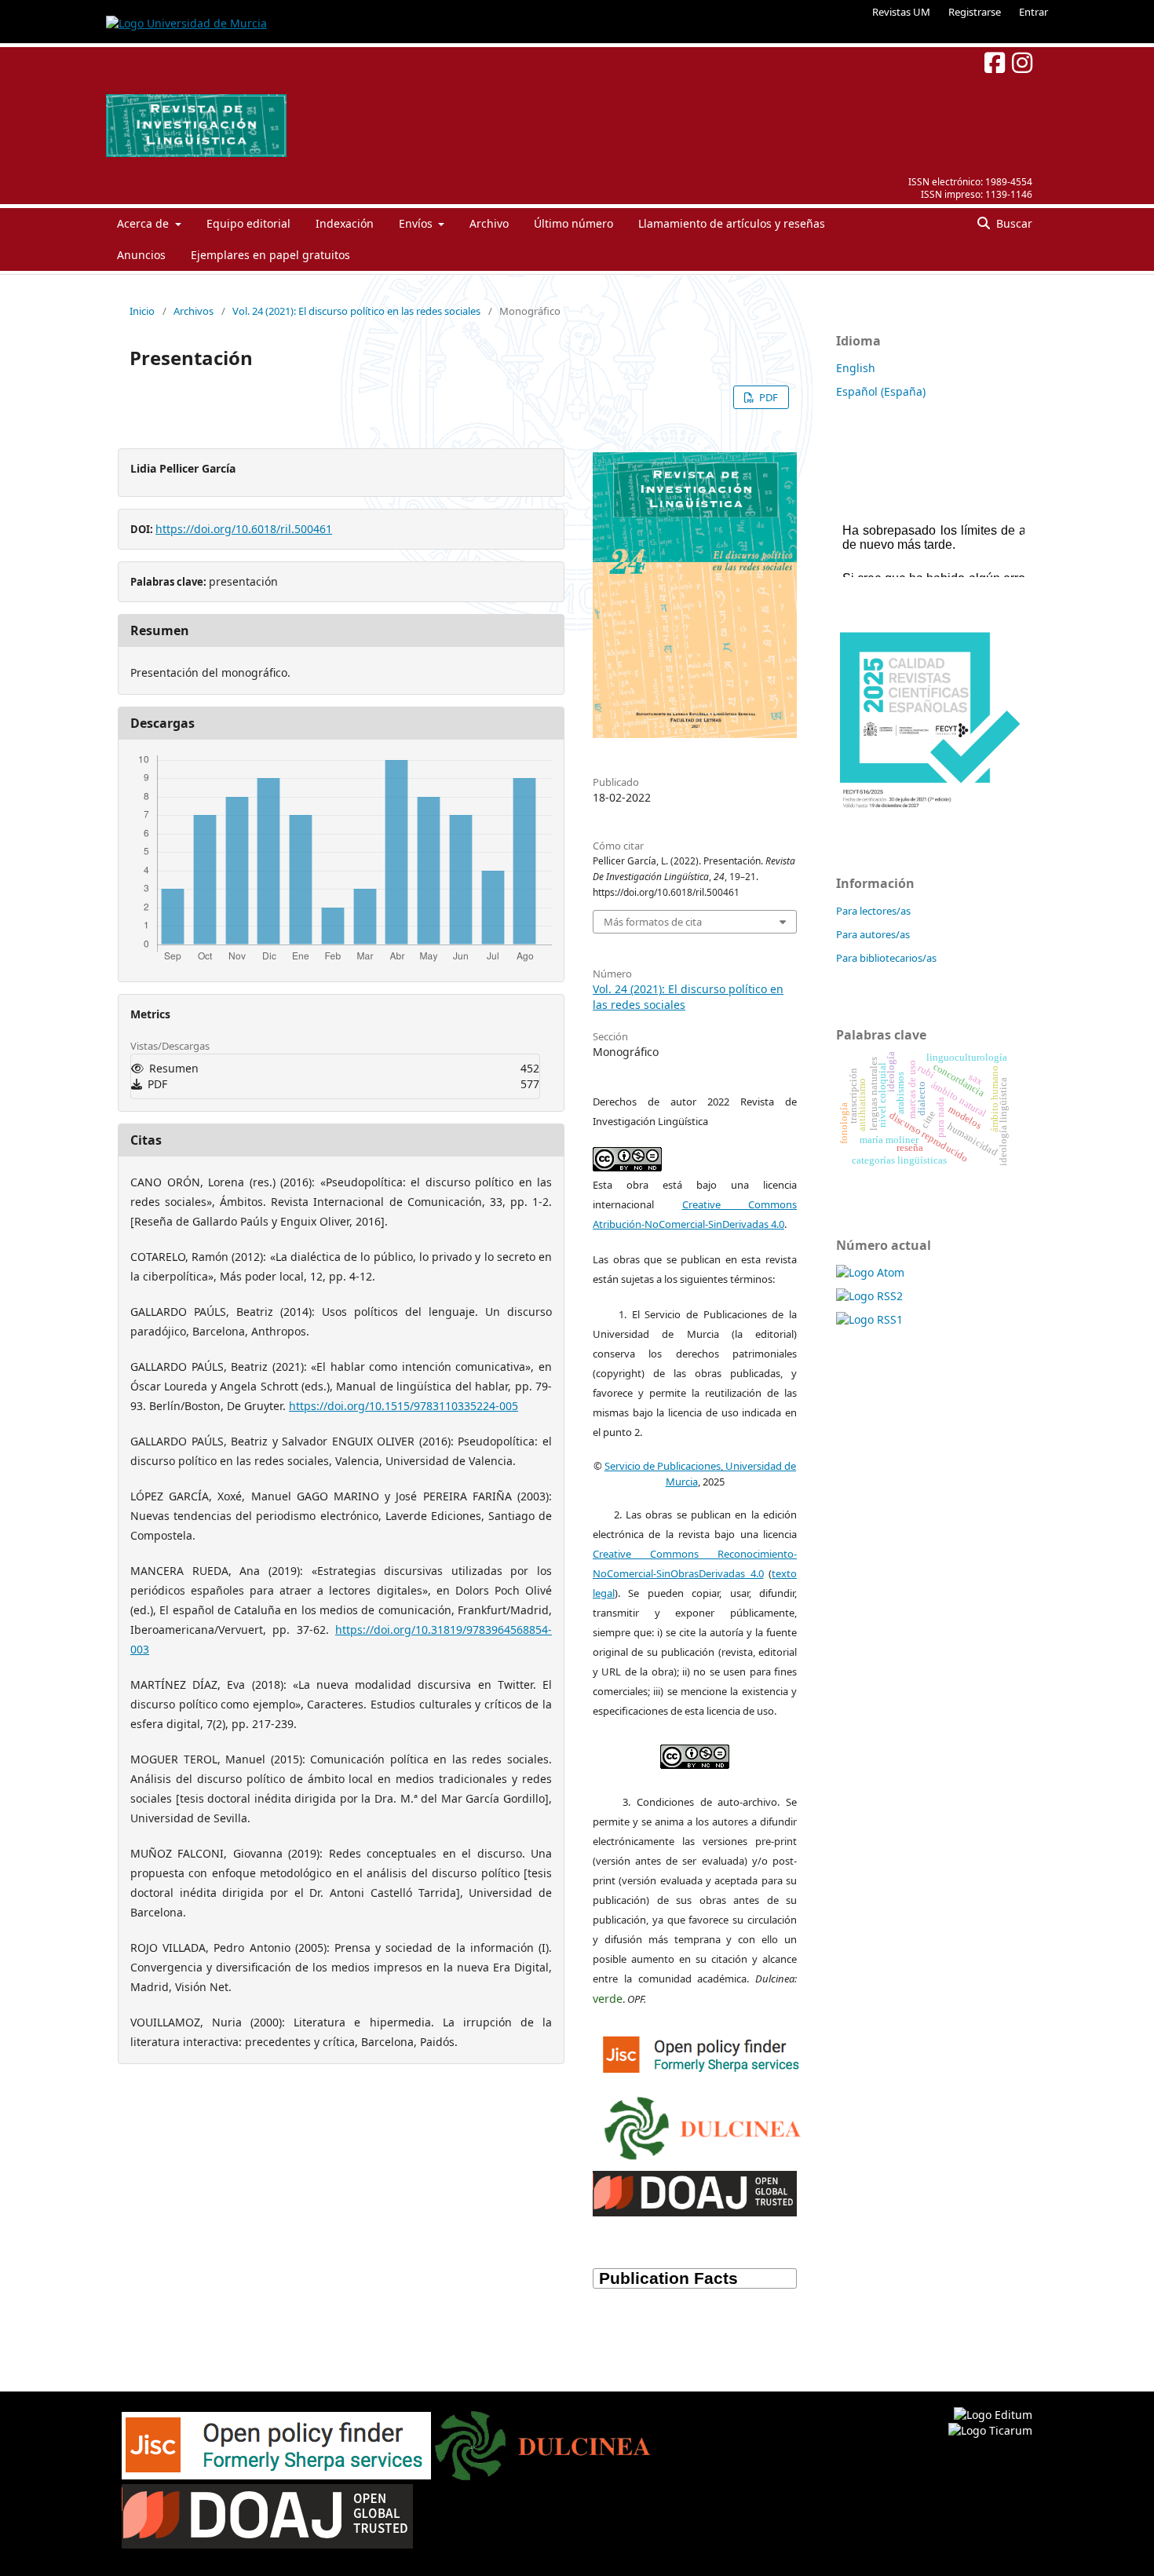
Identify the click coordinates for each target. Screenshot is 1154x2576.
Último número (573, 223)
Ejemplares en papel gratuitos (270, 255)
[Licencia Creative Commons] (695, 1753)
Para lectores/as (873, 911)
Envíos (417, 223)
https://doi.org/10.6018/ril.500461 (244, 529)
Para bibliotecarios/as (886, 958)
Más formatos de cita (653, 922)
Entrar (1033, 12)
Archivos (194, 311)
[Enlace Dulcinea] (703, 2125)
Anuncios (141, 255)
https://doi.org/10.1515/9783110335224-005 (404, 1406)
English (856, 368)
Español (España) (881, 391)
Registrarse (975, 12)
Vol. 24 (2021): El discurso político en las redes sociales (356, 311)
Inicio (142, 311)
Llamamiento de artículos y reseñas (732, 223)
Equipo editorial (248, 223)
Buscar (1013, 223)
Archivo (489, 223)
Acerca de (144, 223)
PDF (767, 397)
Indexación (345, 223)
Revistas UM (901, 12)
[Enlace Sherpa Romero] (703, 2052)
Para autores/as (873, 934)
